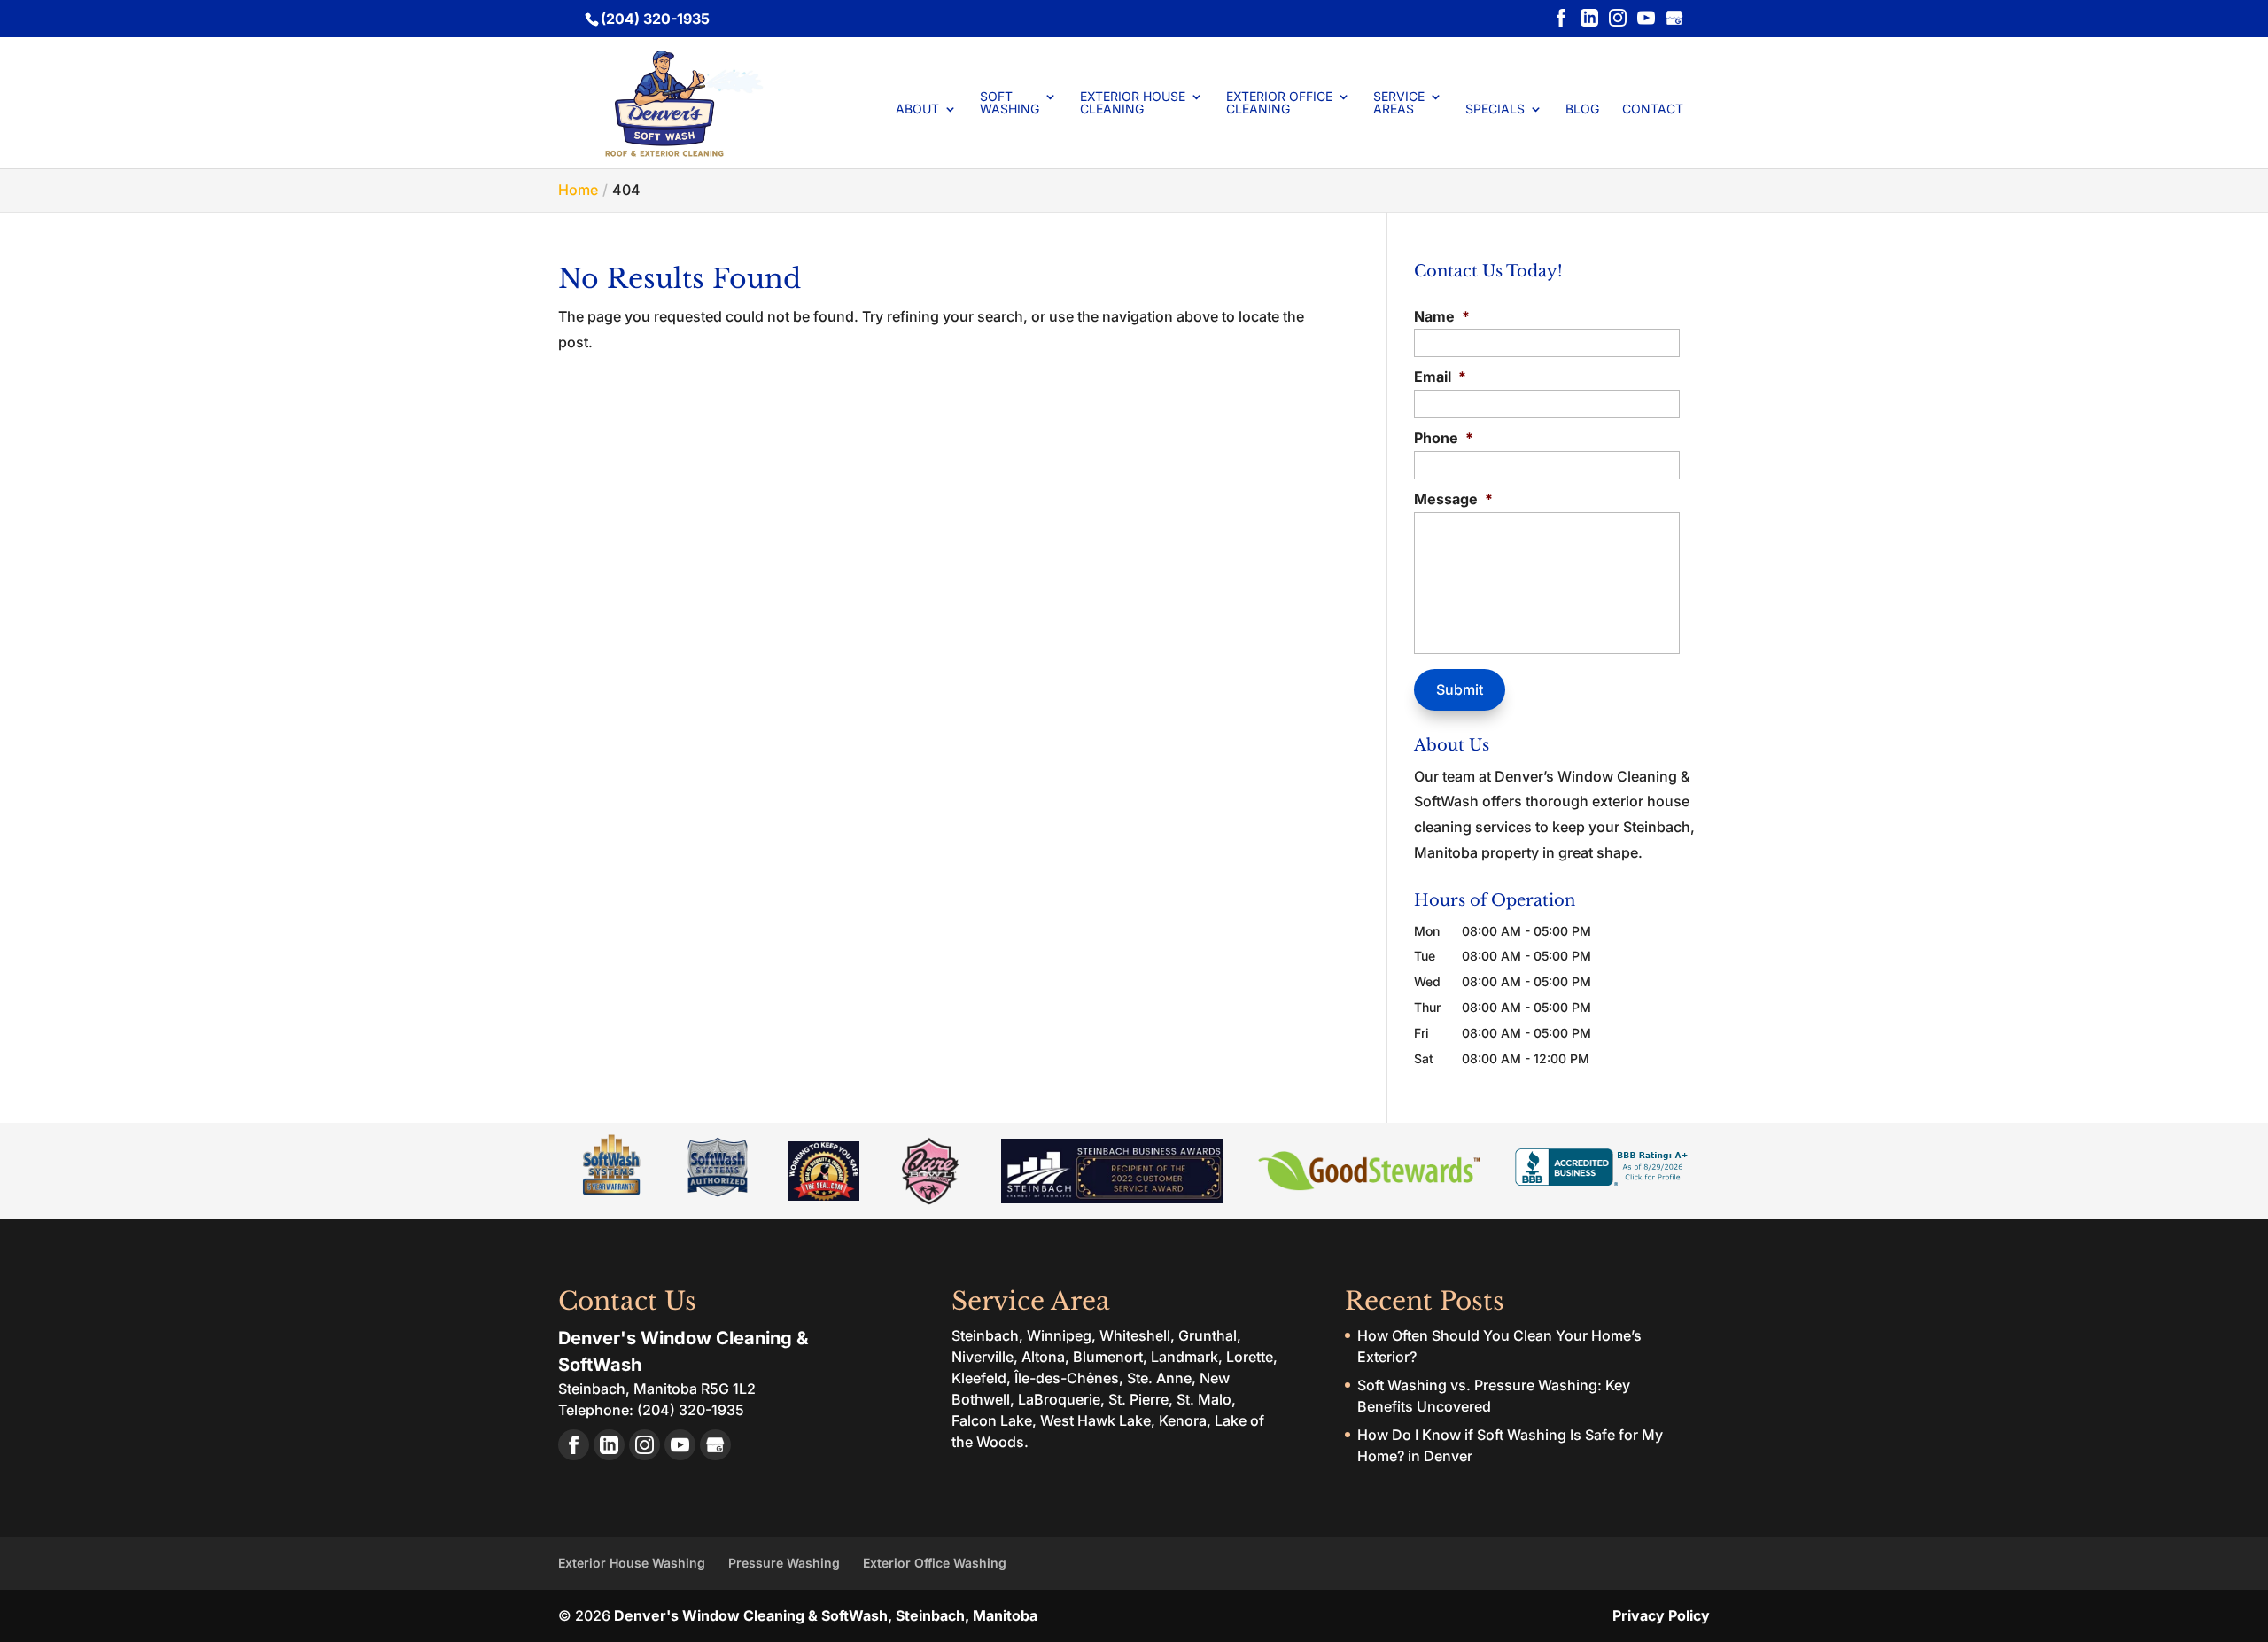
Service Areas (1399, 103)
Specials (1495, 109)
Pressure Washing (784, 1563)
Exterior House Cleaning (1133, 103)
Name (1442, 316)
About (917, 109)
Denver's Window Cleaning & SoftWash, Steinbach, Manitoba (826, 1615)
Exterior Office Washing (935, 1563)
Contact (1653, 109)
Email (1440, 377)
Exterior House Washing (632, 1563)
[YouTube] (1646, 19)
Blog (1582, 109)
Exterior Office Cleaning (1279, 103)
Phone (1444, 438)
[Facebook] (1561, 19)
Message (1453, 499)
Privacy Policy (1661, 1615)
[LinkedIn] (1589, 19)
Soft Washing (1010, 103)
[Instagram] (1618, 19)
